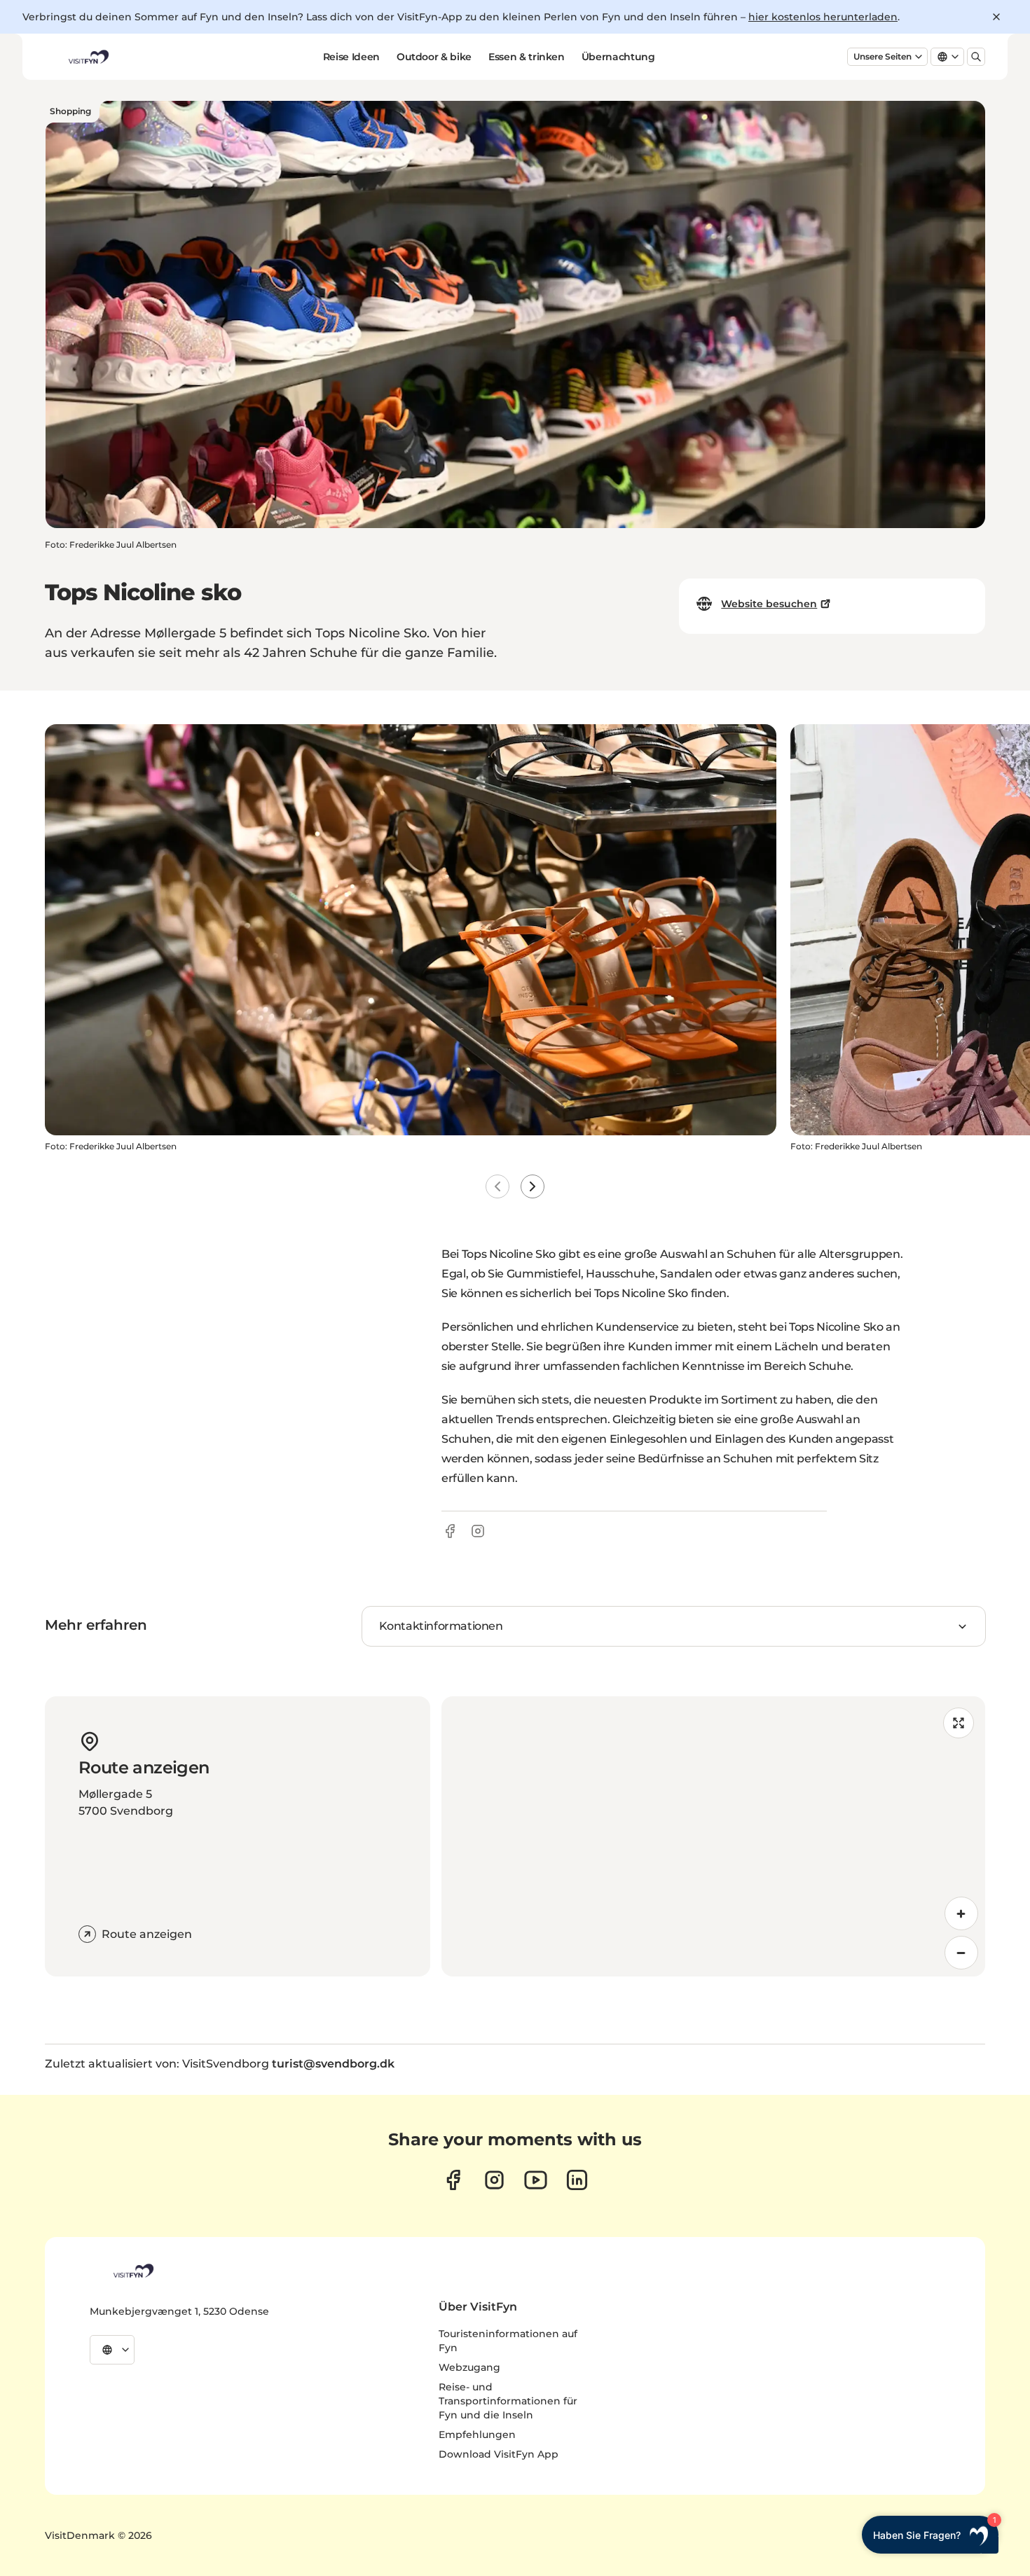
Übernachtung (618, 57)
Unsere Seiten (883, 56)
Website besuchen (769, 604)
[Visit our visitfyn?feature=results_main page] (536, 2180)
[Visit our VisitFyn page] (453, 2180)
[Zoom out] (961, 1953)
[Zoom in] (961, 1913)
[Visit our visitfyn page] (494, 2180)
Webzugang (469, 2367)
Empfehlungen (477, 2435)
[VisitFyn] (132, 2271)
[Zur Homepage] (88, 57)
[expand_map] (959, 1723)
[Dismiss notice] (996, 17)
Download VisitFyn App (499, 2454)
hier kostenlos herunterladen (823, 17)
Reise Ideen (351, 57)
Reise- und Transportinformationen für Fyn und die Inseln (508, 2401)
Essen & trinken (527, 57)
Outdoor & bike (434, 57)
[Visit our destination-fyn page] (577, 2180)
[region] (713, 1836)
